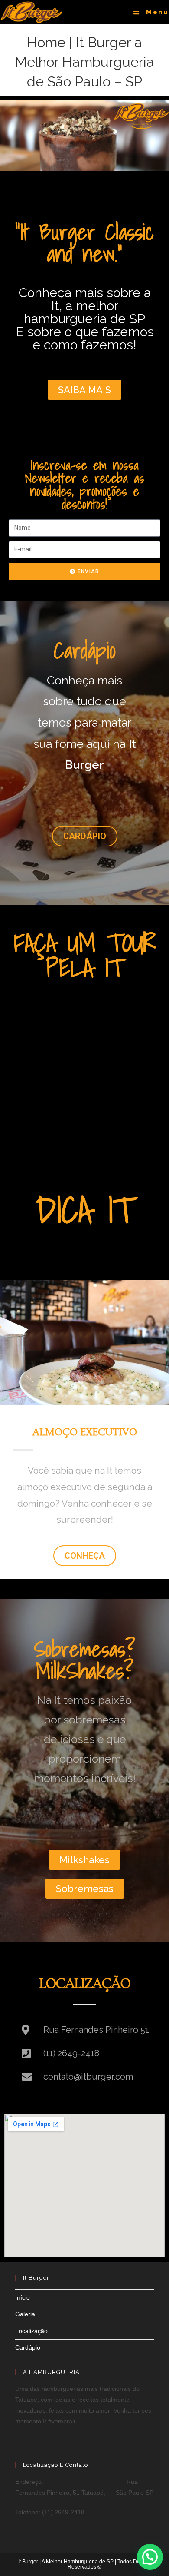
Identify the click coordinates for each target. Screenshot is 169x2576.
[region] (84, 136)
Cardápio (28, 2347)
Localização (31, 2331)
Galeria (25, 2314)
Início (23, 2297)
